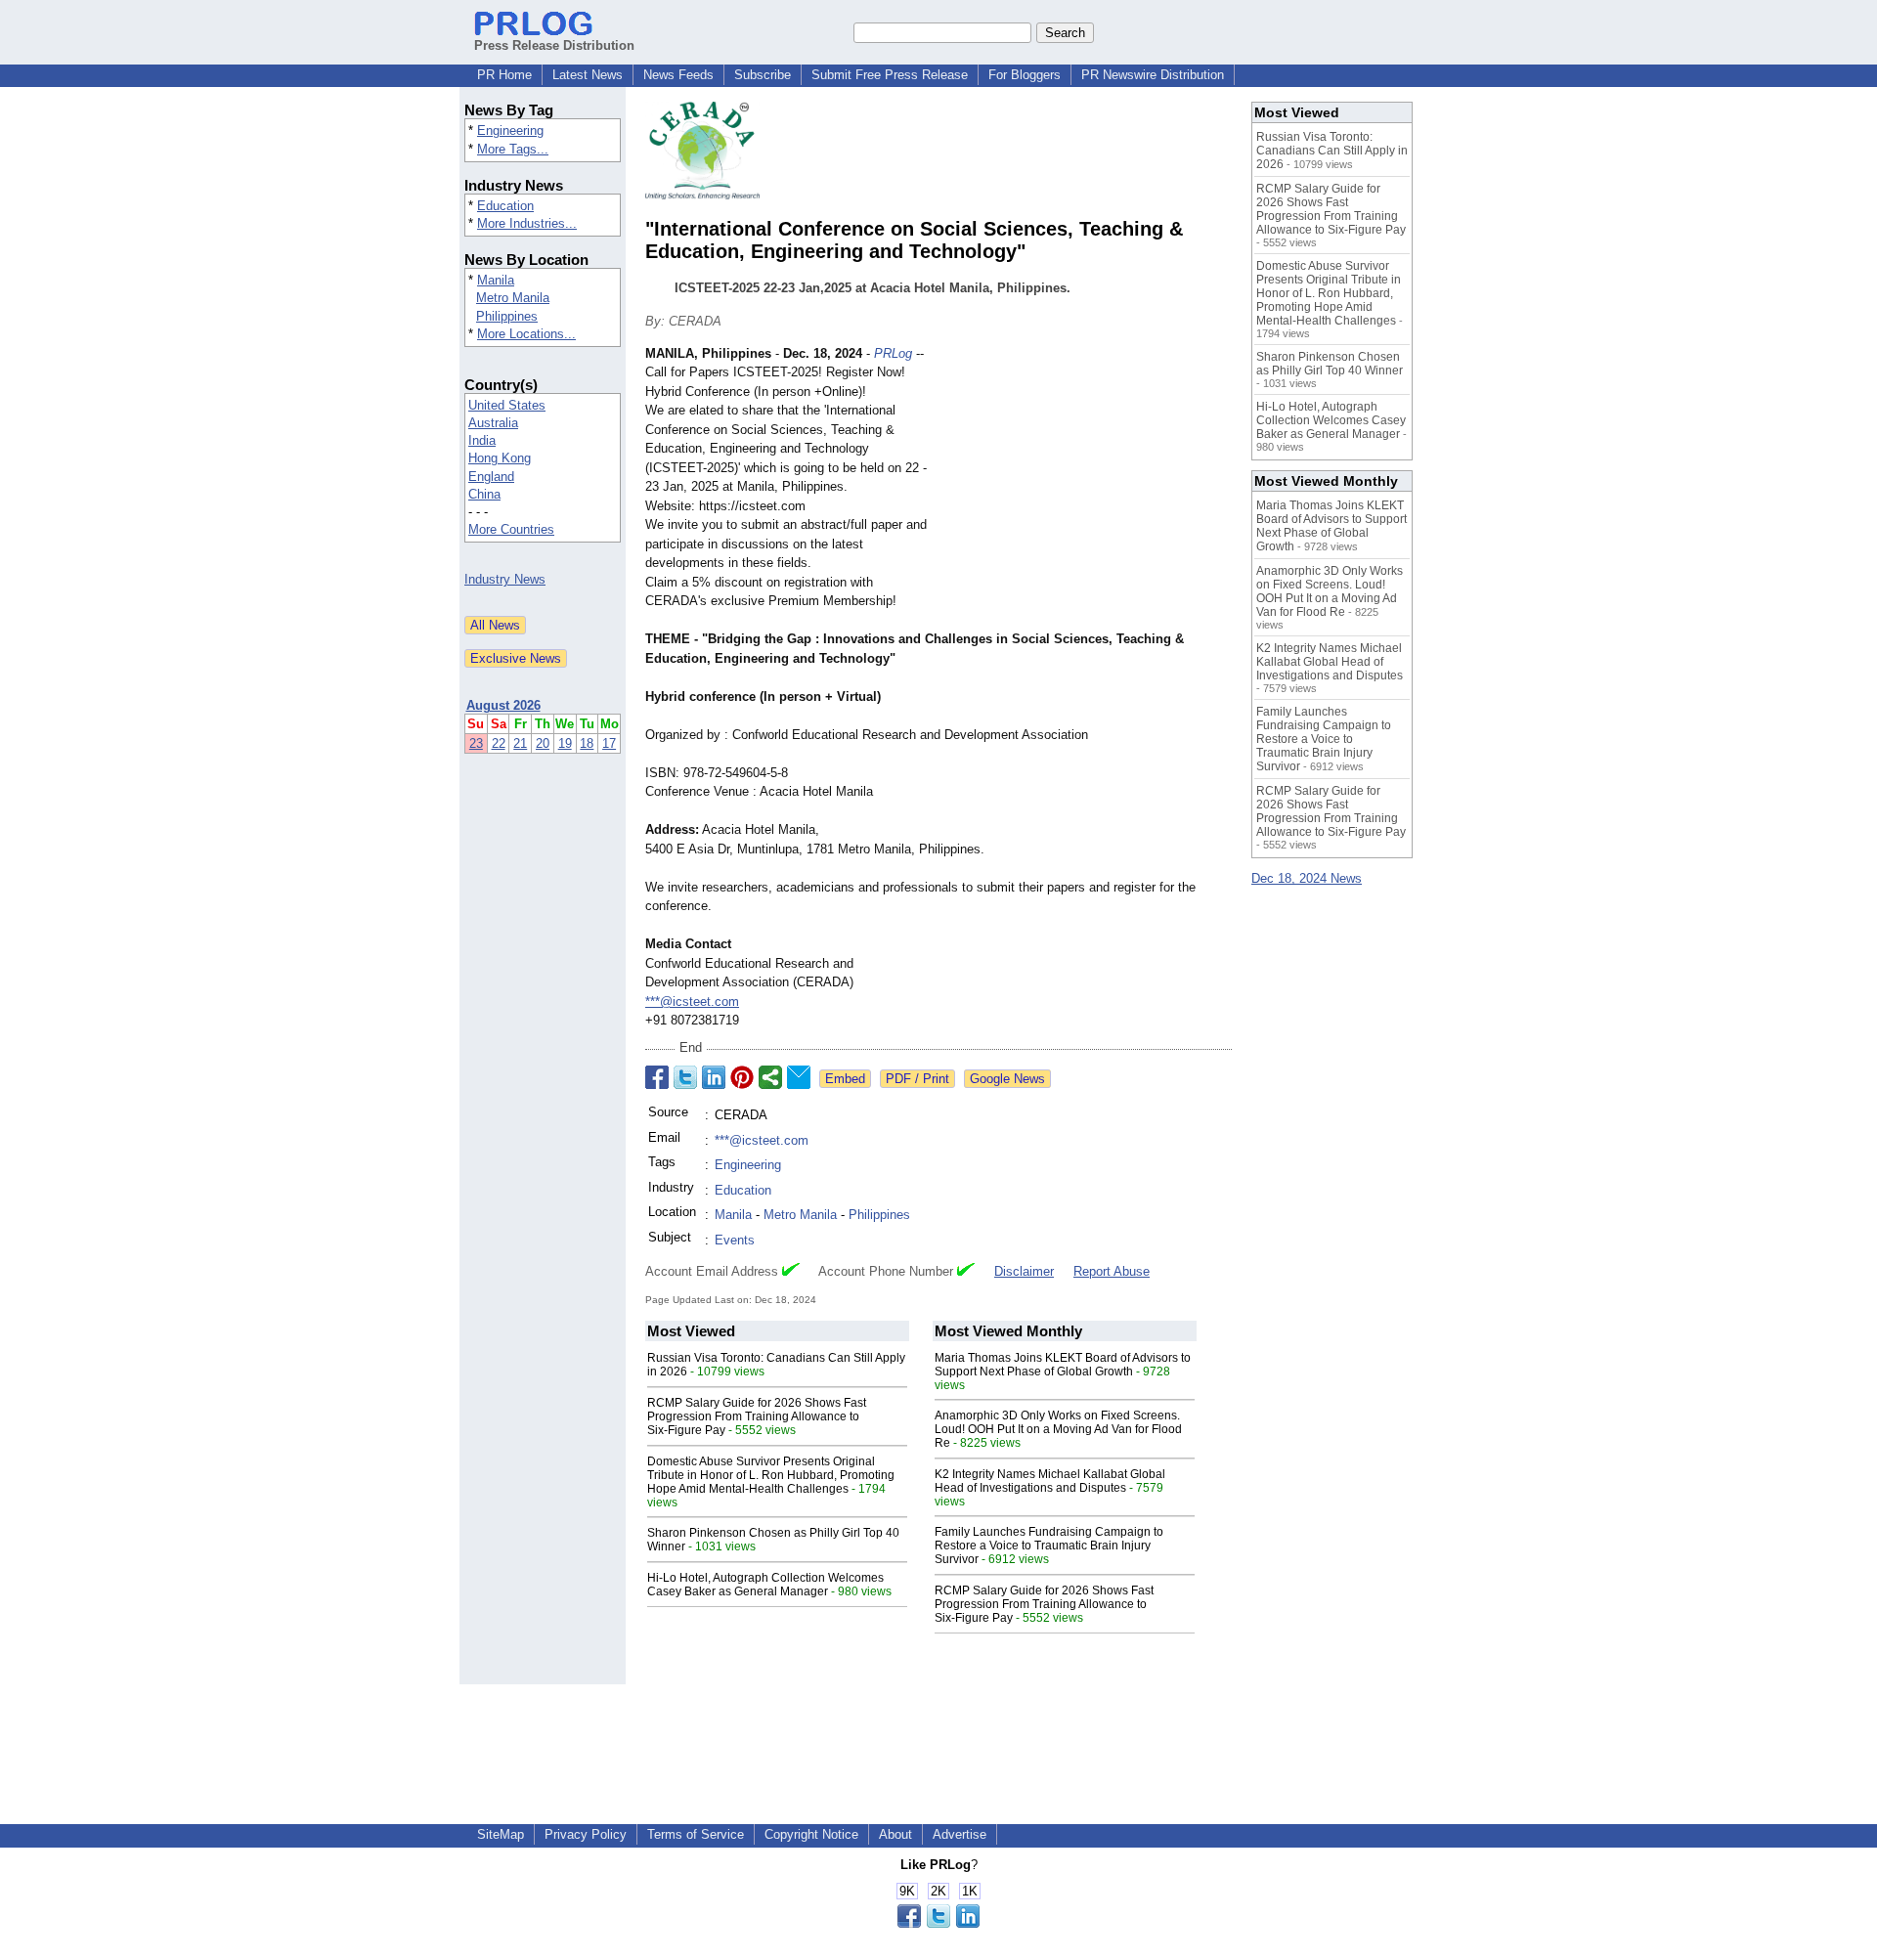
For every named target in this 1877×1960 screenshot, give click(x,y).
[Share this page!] (938, 1923)
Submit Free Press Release (890, 75)
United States (507, 405)
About (895, 1834)
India (482, 440)
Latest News (588, 75)
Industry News (505, 579)
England (491, 477)
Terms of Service (696, 1834)
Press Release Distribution (554, 45)
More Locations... (526, 334)
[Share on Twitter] (685, 1077)
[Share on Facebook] (657, 1077)
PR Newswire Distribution (1153, 75)
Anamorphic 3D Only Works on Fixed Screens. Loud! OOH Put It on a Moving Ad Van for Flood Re (1058, 1429)
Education (505, 206)
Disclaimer (1024, 1271)
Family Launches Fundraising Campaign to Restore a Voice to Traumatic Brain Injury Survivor (1049, 1546)
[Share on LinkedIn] (714, 1077)
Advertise (960, 1834)
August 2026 (503, 705)
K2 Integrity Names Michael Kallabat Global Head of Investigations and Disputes (1050, 1481)
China (484, 494)
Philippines (507, 316)
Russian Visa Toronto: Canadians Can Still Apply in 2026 (1332, 151)
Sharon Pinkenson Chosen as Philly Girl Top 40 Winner (1330, 364)
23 (476, 743)
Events (735, 1240)
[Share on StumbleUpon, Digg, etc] (770, 1077)
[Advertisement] (1085, 488)
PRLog (893, 353)
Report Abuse (1112, 1271)
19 (565, 743)
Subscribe (763, 75)
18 (587, 743)
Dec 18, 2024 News (1307, 878)
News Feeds (678, 75)
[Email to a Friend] (799, 1077)
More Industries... (527, 223)
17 (609, 743)
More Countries (511, 529)
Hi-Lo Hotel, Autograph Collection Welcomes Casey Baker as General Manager (765, 1585)
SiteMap (501, 1834)
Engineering (510, 131)
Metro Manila (513, 298)
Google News (1007, 1079)
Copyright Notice (811, 1834)
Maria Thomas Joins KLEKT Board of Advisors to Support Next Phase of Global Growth (1063, 1365)
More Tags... (513, 149)
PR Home (504, 75)
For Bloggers (1025, 75)
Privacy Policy (586, 1834)
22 (499, 743)
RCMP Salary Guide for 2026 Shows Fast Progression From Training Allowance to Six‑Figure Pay (757, 1416)
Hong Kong (500, 458)
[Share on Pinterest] (742, 1077)
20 (543, 743)
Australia (493, 423)
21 (520, 743)
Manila (496, 280)
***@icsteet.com (692, 1002)
